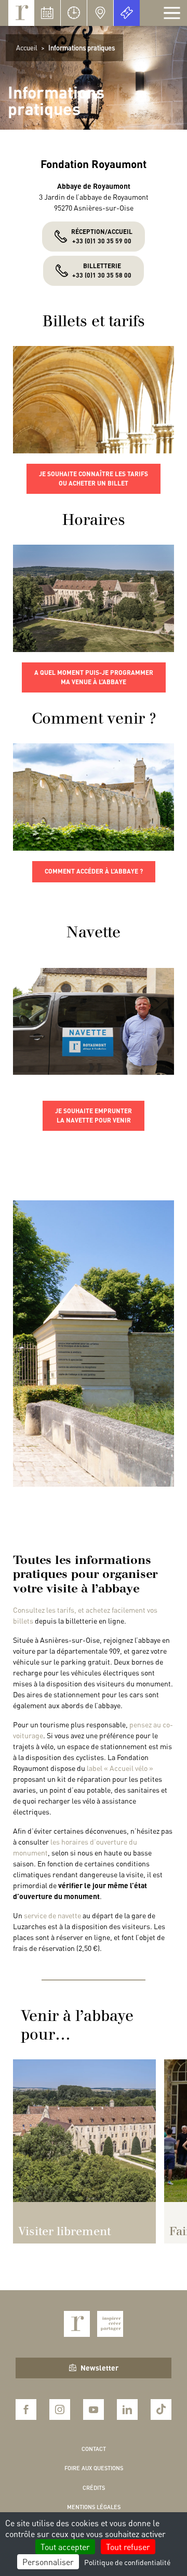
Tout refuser (128, 2547)
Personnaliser (48, 2562)
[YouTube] (94, 2409)
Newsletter (99, 2367)
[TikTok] (161, 2409)
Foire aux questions (94, 2468)
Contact (94, 2449)
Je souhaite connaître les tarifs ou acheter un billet (94, 479)
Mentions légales (94, 2507)
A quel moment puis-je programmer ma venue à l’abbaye (94, 677)
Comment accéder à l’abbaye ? (94, 871)
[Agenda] (47, 13)
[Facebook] (26, 2409)
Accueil (27, 47)
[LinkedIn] (127, 2409)
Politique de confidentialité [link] (127, 2562)
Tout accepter (65, 2547)
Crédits (94, 2488)
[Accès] (100, 13)
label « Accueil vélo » (119, 1768)
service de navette (52, 1915)
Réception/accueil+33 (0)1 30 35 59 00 (102, 236)
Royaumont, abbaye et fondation (21, 13)
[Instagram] (60, 2409)
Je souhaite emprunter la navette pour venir (94, 1116)
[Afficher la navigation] (172, 13)
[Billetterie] (127, 13)
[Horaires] (74, 13)
